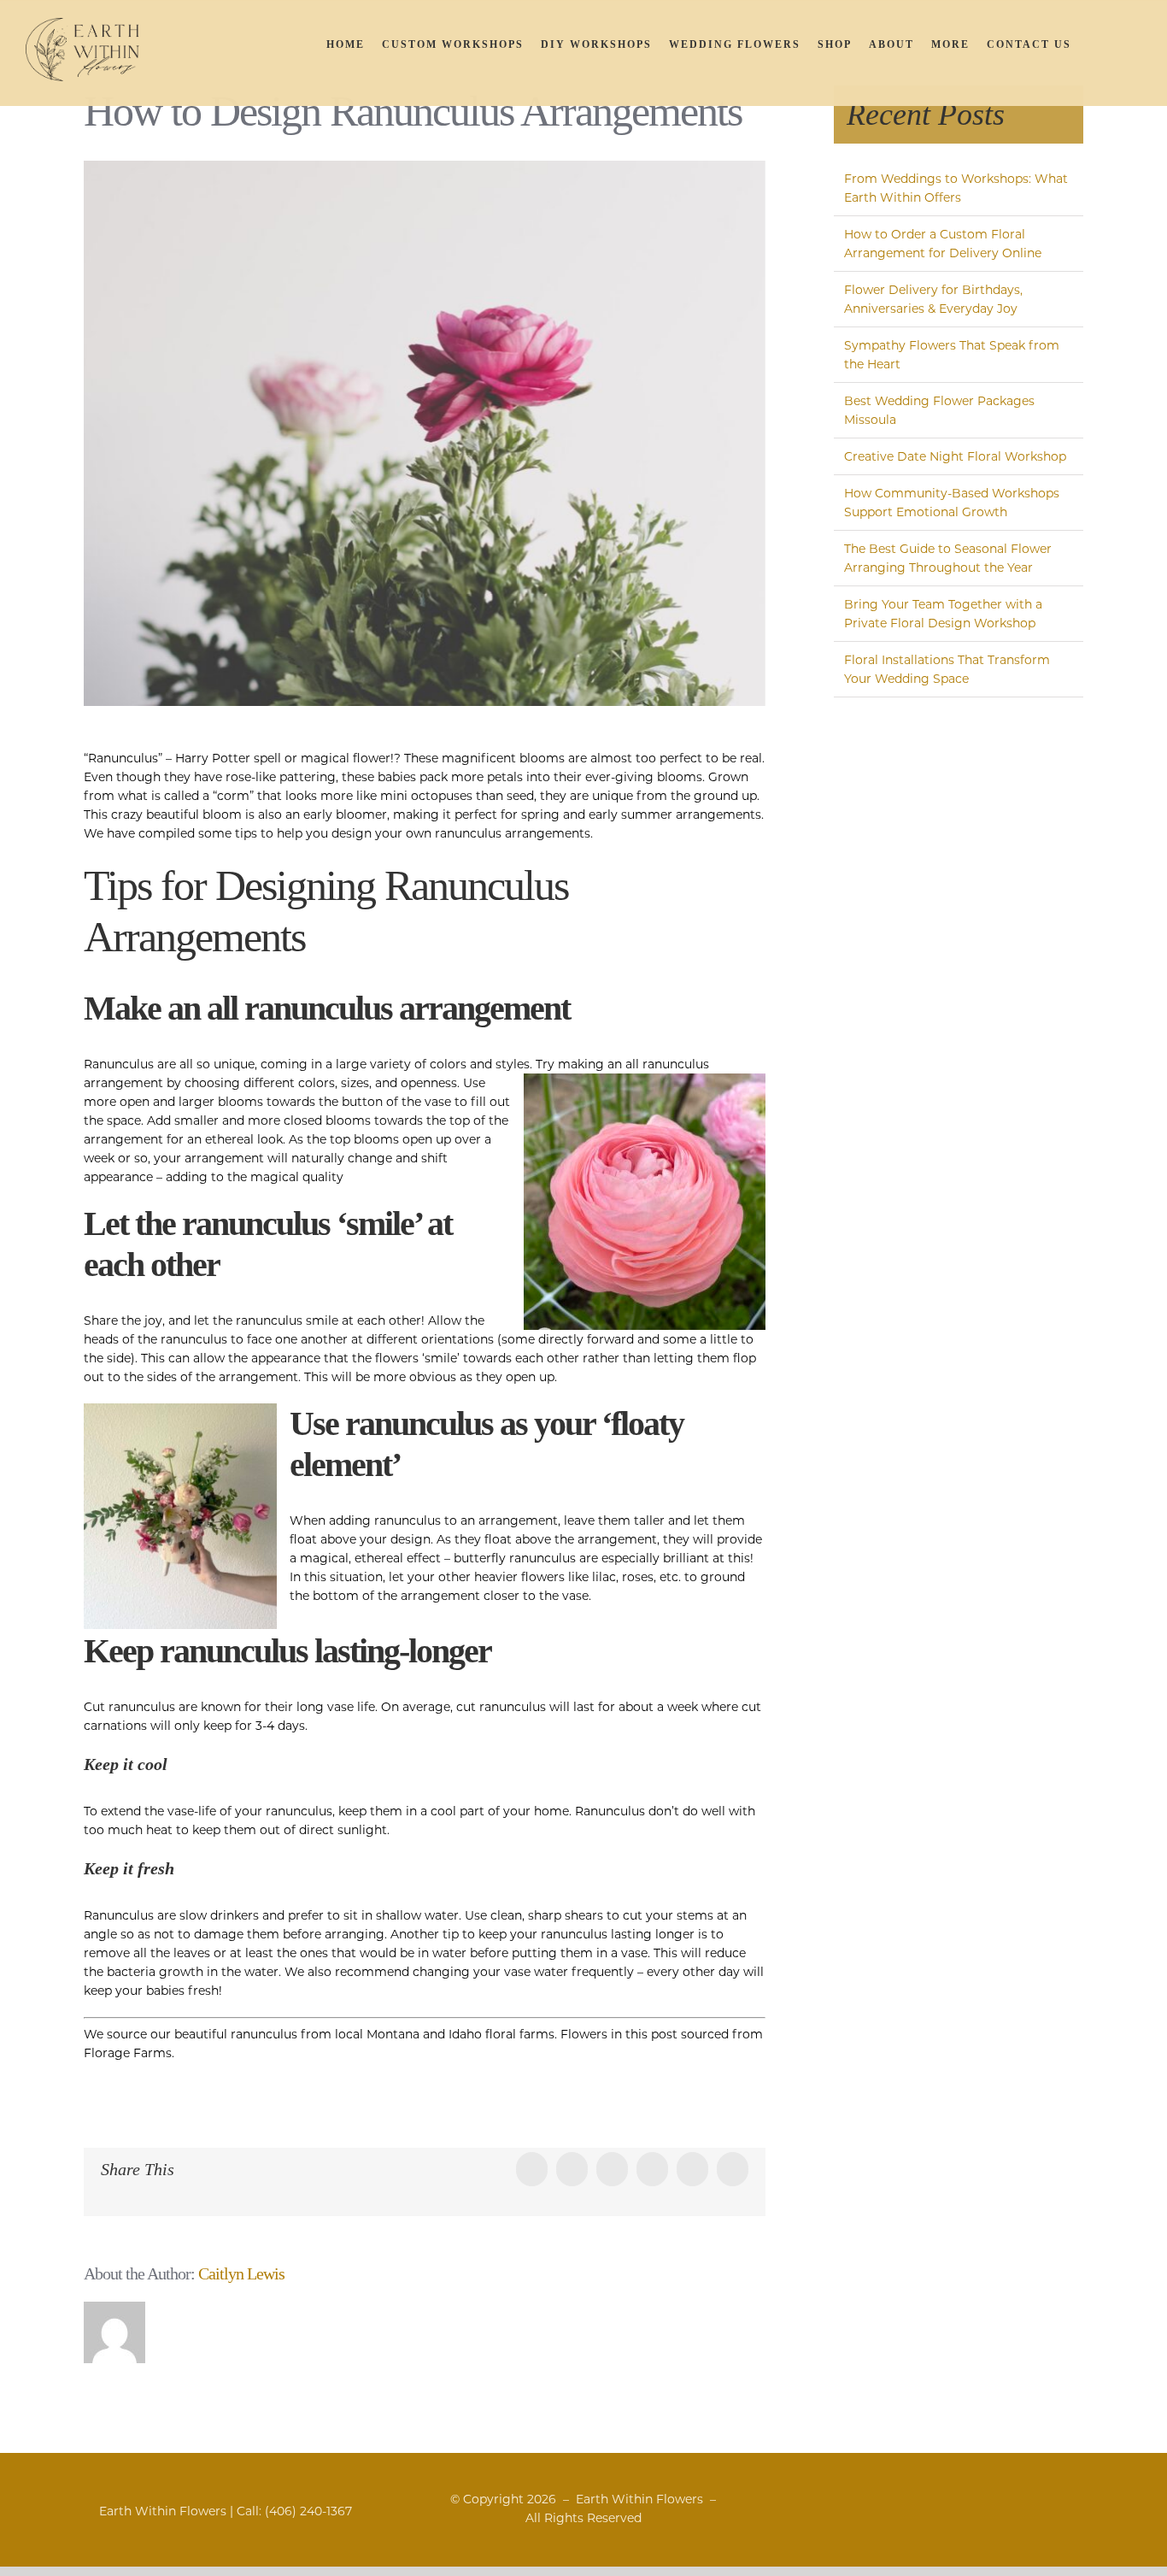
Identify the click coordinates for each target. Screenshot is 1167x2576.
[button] (1120, 44)
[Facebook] (1042, 2500)
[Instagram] (1083, 2500)
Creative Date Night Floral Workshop (955, 456)
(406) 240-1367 (308, 2511)
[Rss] (1062, 2500)
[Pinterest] (1103, 2500)
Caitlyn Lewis (241, 2273)
